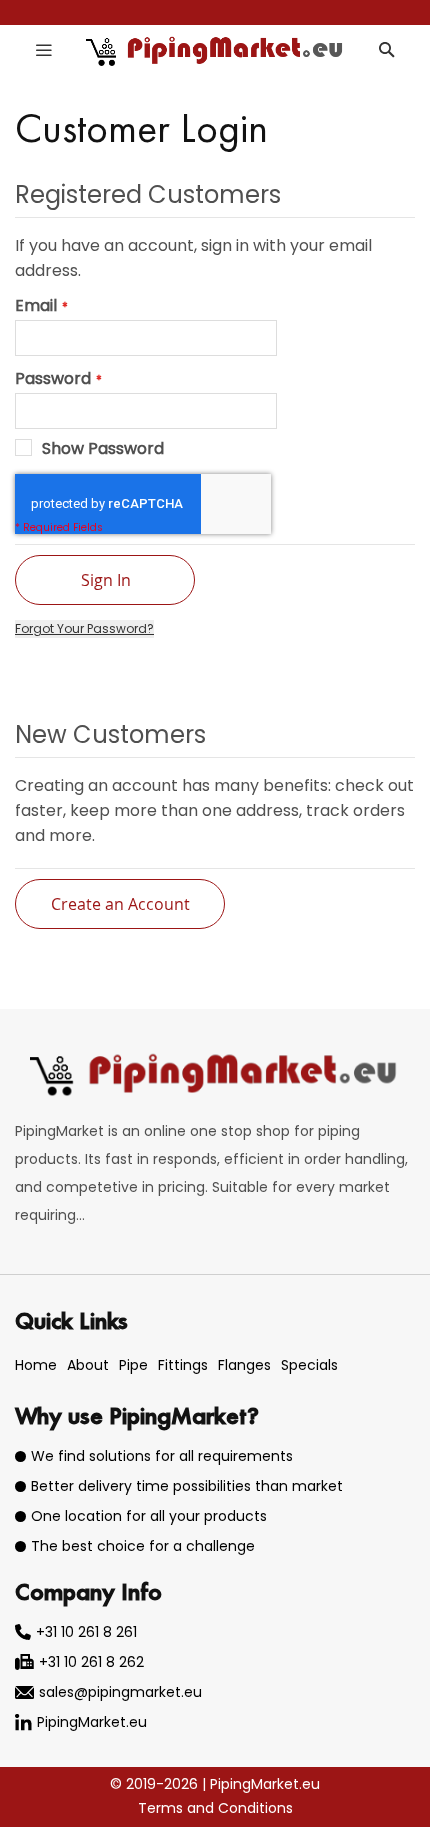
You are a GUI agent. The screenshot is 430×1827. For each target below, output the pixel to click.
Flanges (244, 1365)
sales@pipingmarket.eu (120, 1692)
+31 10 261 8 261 (86, 1632)
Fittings (183, 1365)
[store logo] (215, 50)
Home (36, 1365)
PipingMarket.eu (92, 1722)
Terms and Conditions (215, 1808)
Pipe (133, 1365)
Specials (309, 1365)
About (88, 1365)
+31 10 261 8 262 (91, 1662)
